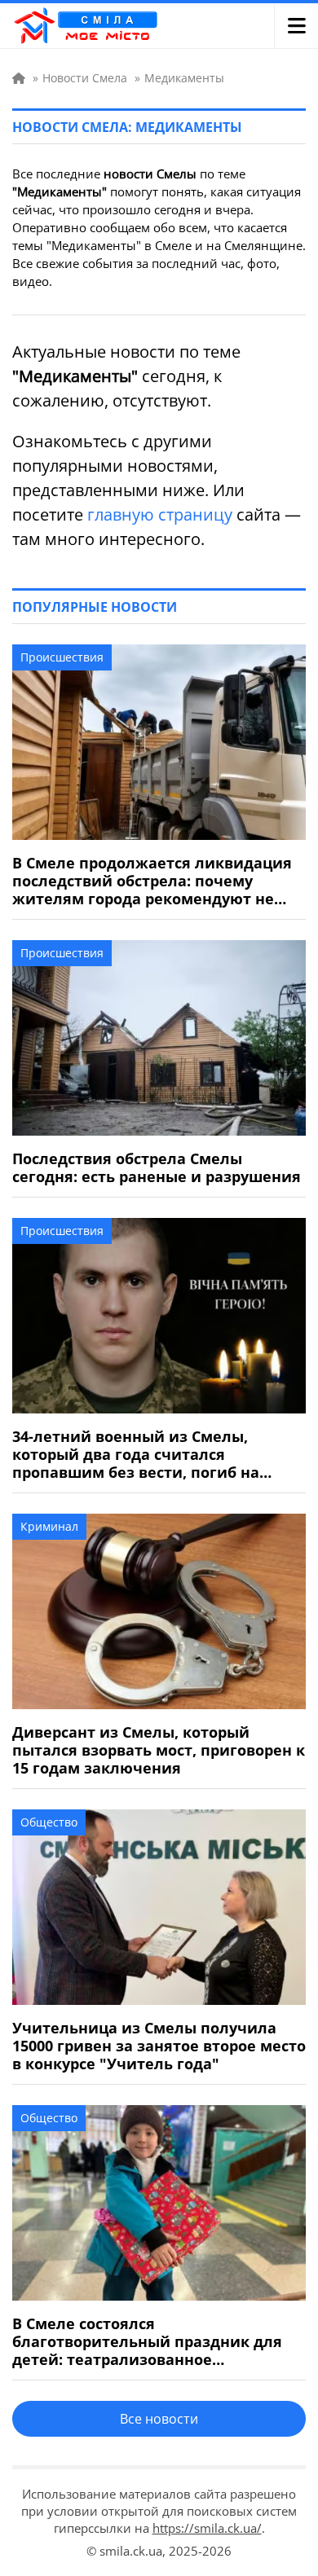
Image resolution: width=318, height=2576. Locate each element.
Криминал (49, 1526)
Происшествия (62, 657)
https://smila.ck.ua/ (207, 2528)
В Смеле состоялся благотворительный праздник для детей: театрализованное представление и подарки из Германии (147, 2341)
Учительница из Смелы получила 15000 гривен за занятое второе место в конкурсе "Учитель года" (159, 2046)
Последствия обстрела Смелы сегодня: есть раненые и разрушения (157, 1167)
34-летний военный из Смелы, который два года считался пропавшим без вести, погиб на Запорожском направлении (136, 1454)
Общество (49, 1822)
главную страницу (160, 514)
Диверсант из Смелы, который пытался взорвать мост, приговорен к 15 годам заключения (159, 1750)
